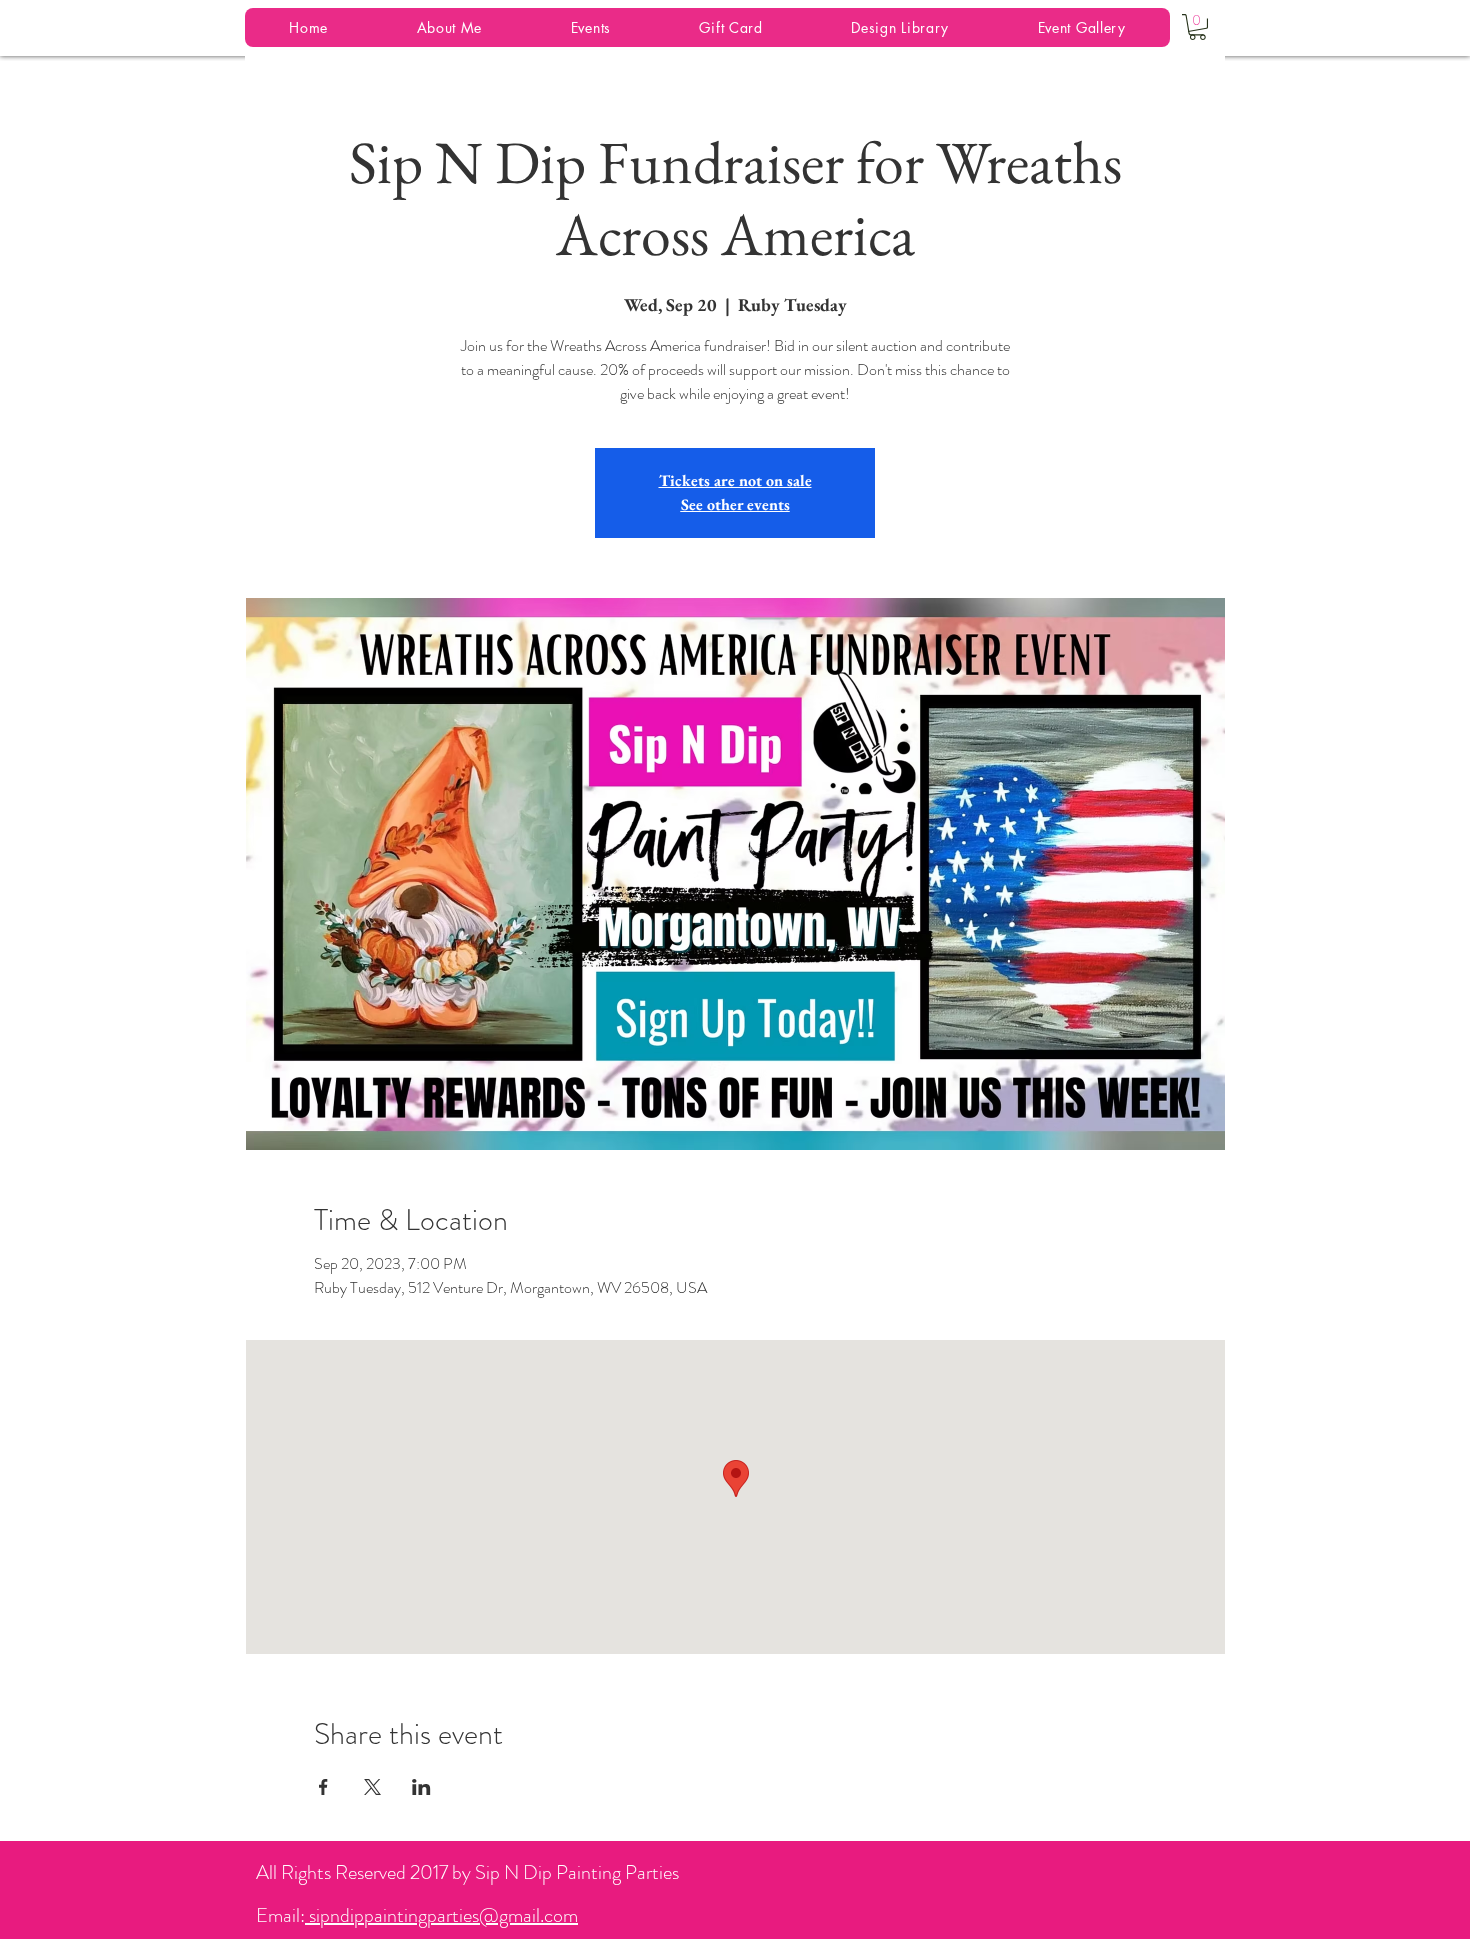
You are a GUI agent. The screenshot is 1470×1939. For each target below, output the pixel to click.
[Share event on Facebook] (323, 1787)
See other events (735, 504)
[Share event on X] (372, 1787)
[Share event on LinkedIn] (421, 1787)
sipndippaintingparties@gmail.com (441, 1915)
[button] (1197, 27)
